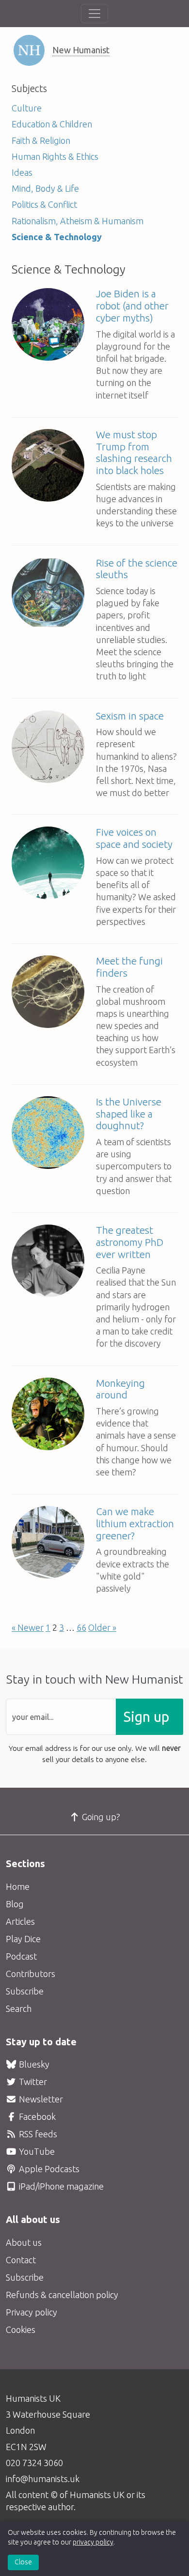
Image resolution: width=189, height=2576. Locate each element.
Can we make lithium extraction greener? (135, 1524)
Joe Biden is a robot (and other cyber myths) (132, 306)
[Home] (29, 50)
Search (19, 2009)
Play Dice (23, 1939)
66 (81, 1627)
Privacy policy (31, 2312)
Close (23, 2562)
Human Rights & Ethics (55, 156)
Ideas (22, 172)
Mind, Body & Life (45, 188)
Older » (102, 1627)
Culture (27, 108)
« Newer (28, 1627)
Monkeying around (120, 1389)
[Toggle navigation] (94, 14)
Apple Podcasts (48, 2169)
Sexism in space (130, 716)
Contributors (31, 1974)
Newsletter (40, 2099)
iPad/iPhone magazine (60, 2186)
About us (24, 2242)
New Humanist (81, 50)
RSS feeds (37, 2134)
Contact (21, 2260)
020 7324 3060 (34, 2463)
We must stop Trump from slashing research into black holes (134, 452)
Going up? (100, 1817)
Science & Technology (57, 237)
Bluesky (33, 2064)
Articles (20, 1921)
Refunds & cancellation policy (62, 2295)
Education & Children (52, 124)
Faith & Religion (41, 140)
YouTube (36, 2151)
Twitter (32, 2082)
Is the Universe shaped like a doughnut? (129, 1114)
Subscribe (25, 1991)
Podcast (21, 1956)
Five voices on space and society (134, 838)
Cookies (21, 2330)
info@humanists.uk (43, 2479)
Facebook (36, 2116)
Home (18, 1886)
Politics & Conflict (44, 204)
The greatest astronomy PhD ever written (130, 1242)
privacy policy (93, 2542)
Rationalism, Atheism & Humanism (78, 221)
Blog (15, 1904)
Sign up (146, 1717)
